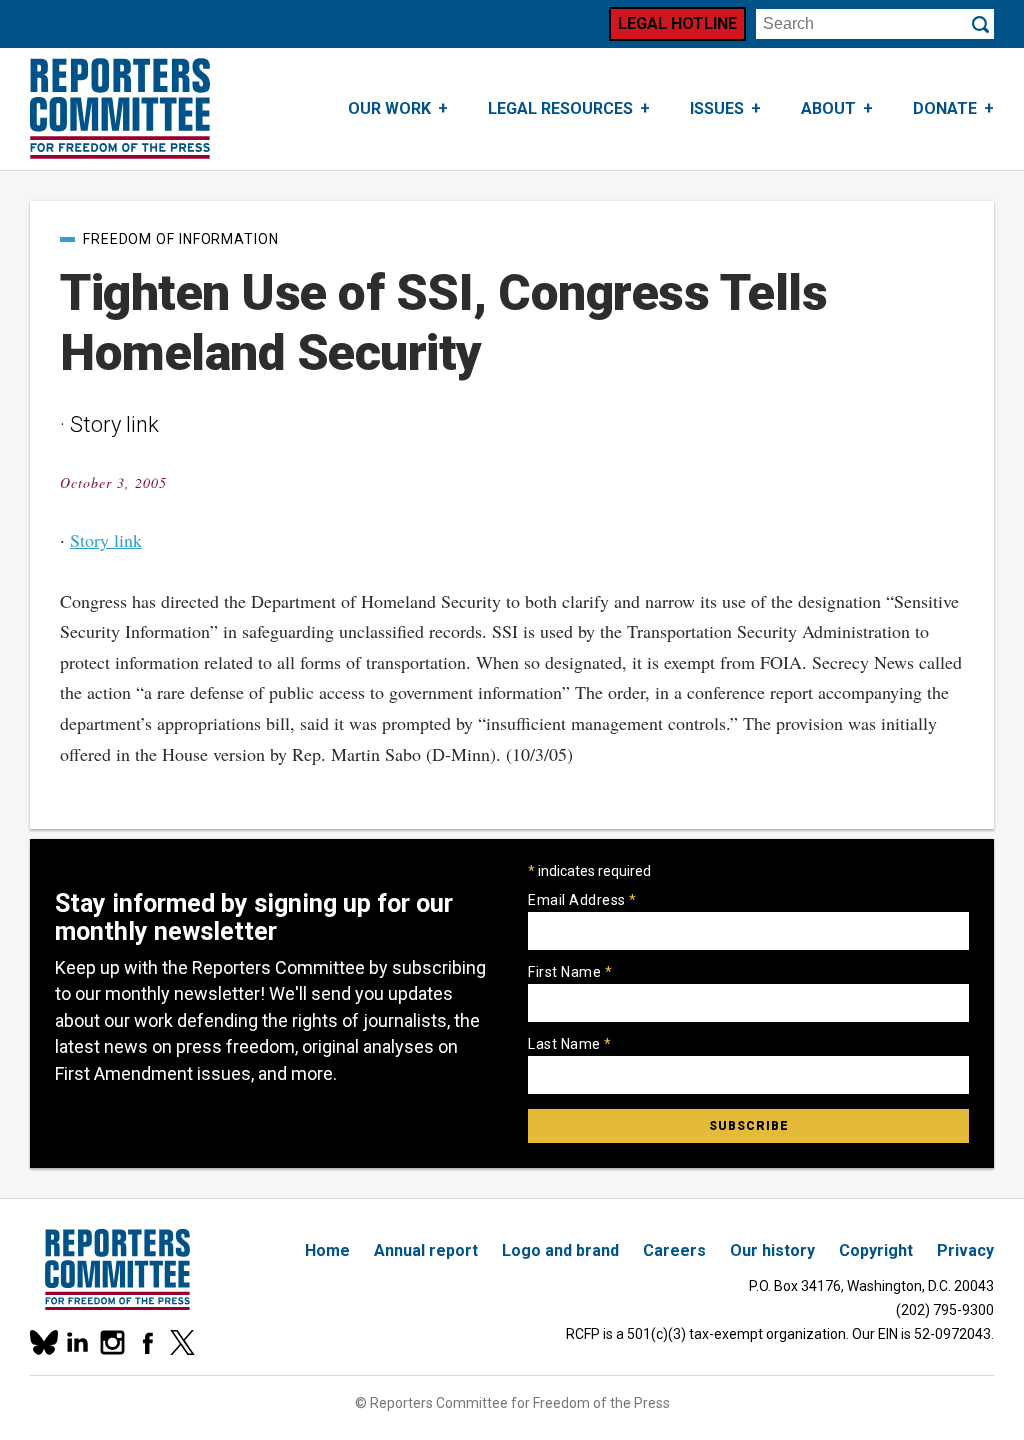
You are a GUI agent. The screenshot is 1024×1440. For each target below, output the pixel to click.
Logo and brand (560, 1250)
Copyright (876, 1250)
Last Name (570, 1044)
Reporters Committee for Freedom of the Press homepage (120, 109)
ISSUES (717, 108)
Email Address (582, 900)
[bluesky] (42, 1342)
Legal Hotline (677, 23)
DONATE (945, 108)
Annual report (426, 1250)
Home (327, 1250)
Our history (772, 1250)
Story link (106, 540)
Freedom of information (181, 239)
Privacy (965, 1250)
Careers (674, 1250)
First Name (570, 972)
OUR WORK (389, 108)
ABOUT (828, 108)
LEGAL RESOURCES (560, 108)
